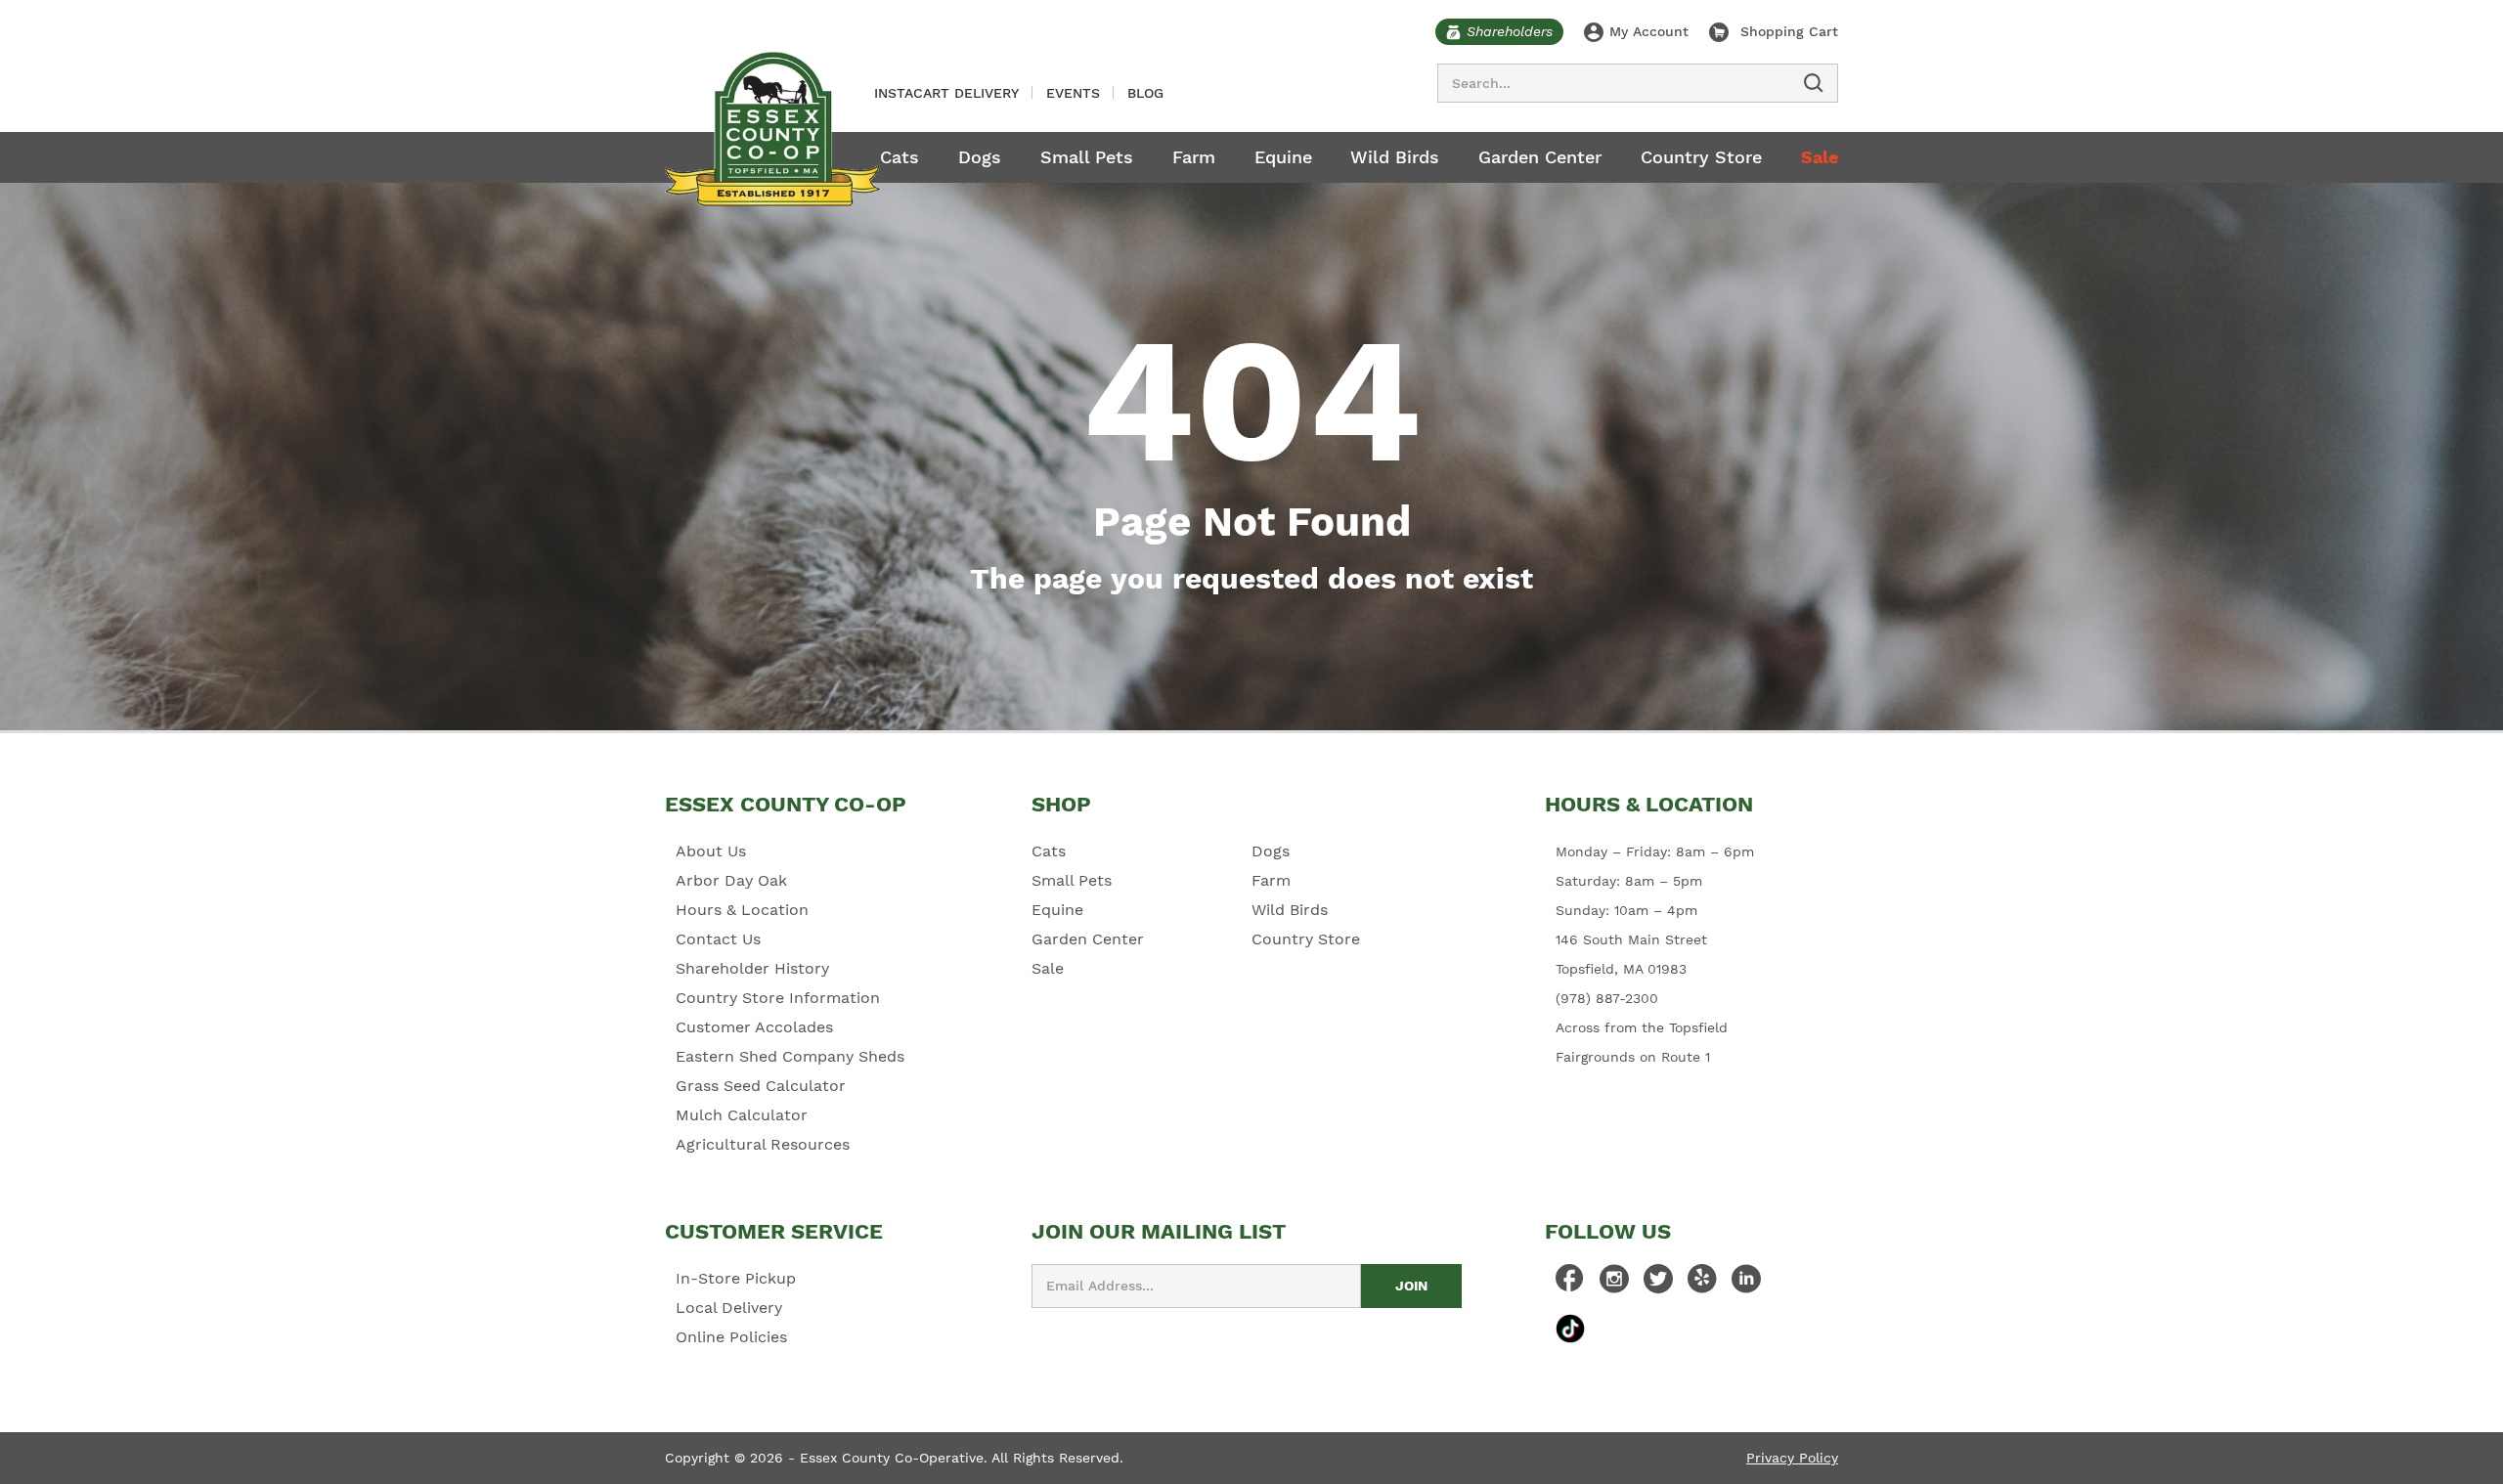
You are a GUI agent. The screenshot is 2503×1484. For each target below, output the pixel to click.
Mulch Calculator (742, 1115)
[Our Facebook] (1570, 1284)
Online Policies (731, 1337)
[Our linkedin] (1746, 1284)
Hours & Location (742, 910)
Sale (1820, 157)
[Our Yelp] (1702, 1284)
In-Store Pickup (736, 1278)
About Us (711, 851)
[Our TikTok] (1570, 1328)
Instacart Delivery (946, 93)
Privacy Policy (1792, 1458)
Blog (1145, 93)
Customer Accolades (754, 1027)
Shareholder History (752, 968)
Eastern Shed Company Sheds (790, 1056)
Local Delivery (729, 1308)
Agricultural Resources (763, 1144)
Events (1073, 93)
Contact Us (718, 939)
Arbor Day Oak (731, 880)
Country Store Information (778, 998)
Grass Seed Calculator (761, 1086)
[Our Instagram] (1614, 1284)
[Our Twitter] (1658, 1284)
